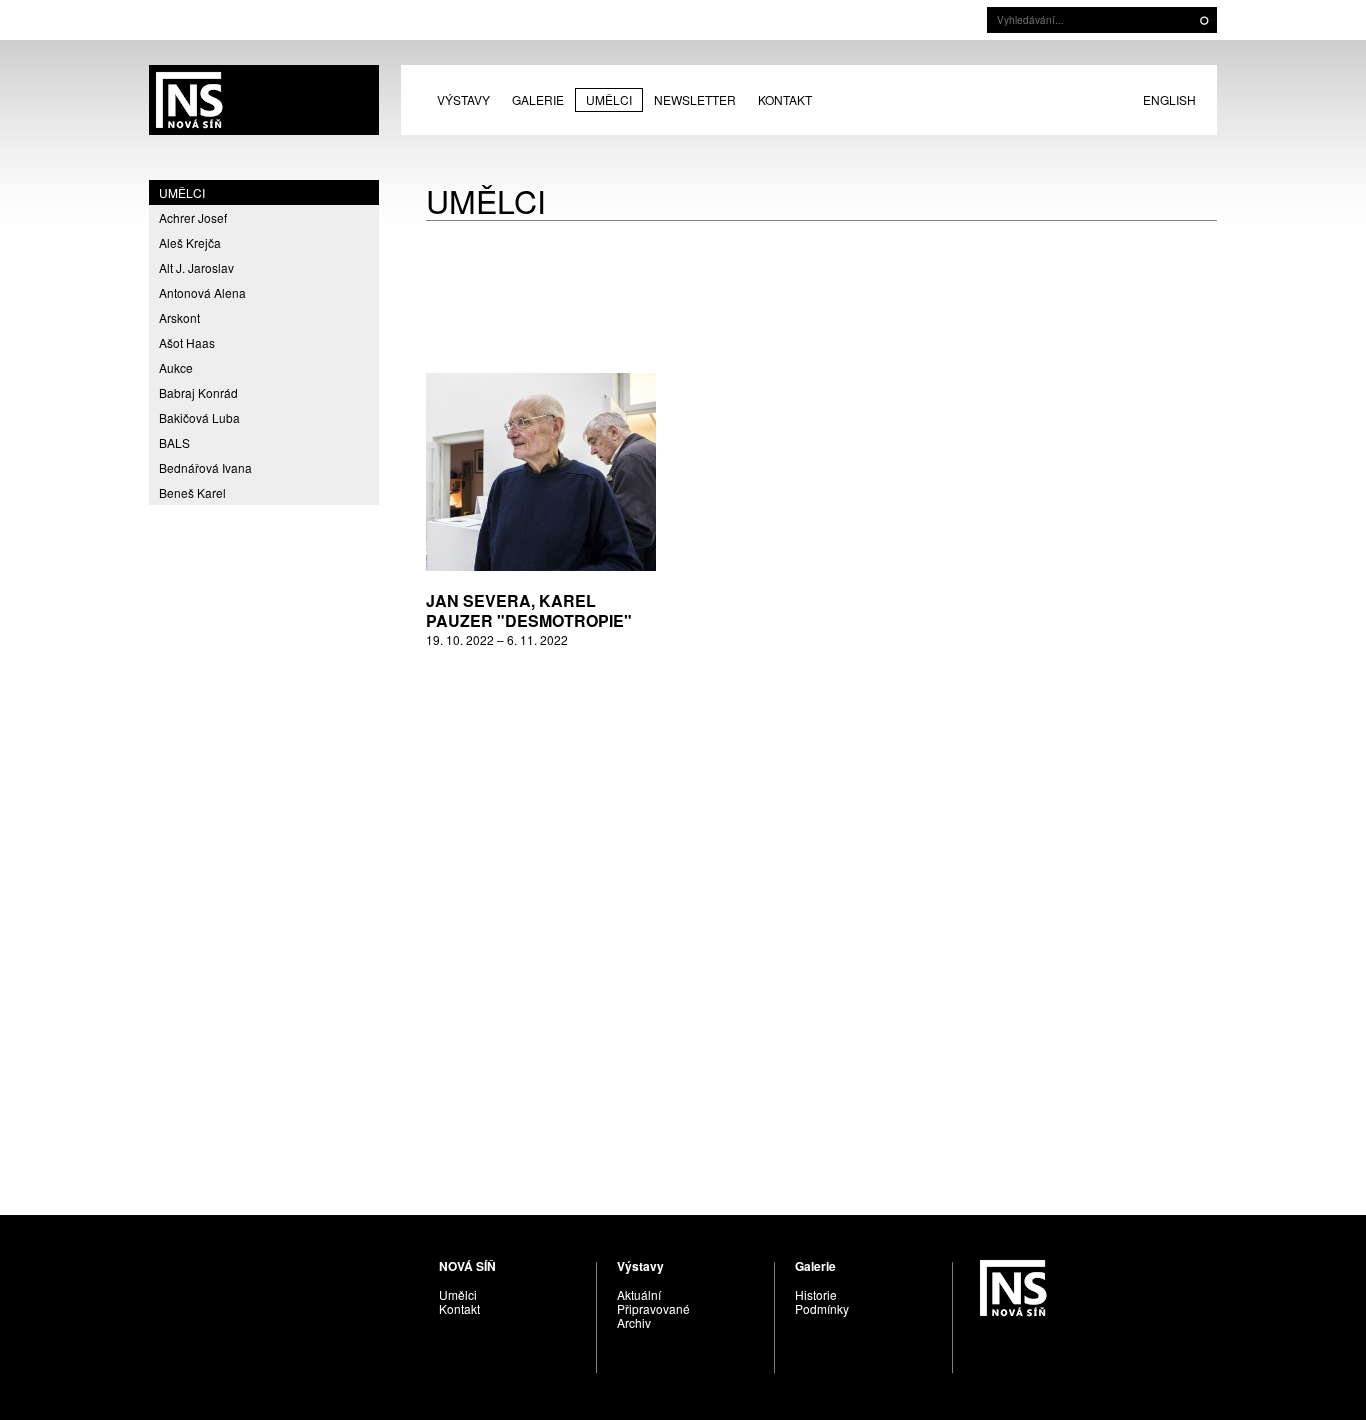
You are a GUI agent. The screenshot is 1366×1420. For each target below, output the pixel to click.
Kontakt (785, 99)
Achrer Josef (193, 217)
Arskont (179, 317)
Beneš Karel (192, 492)
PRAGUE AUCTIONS (264, 100)
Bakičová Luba (199, 417)
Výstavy (463, 99)
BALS (174, 442)
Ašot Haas (187, 342)
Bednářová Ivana (205, 467)
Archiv (634, 1322)
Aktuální (639, 1294)
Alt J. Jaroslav (196, 267)
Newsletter (695, 99)
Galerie (538, 99)
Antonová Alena (202, 292)
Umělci (609, 99)
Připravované (653, 1308)
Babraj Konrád (198, 392)
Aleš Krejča (190, 242)
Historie (816, 1294)
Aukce (176, 367)
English (1169, 99)
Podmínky (822, 1308)
